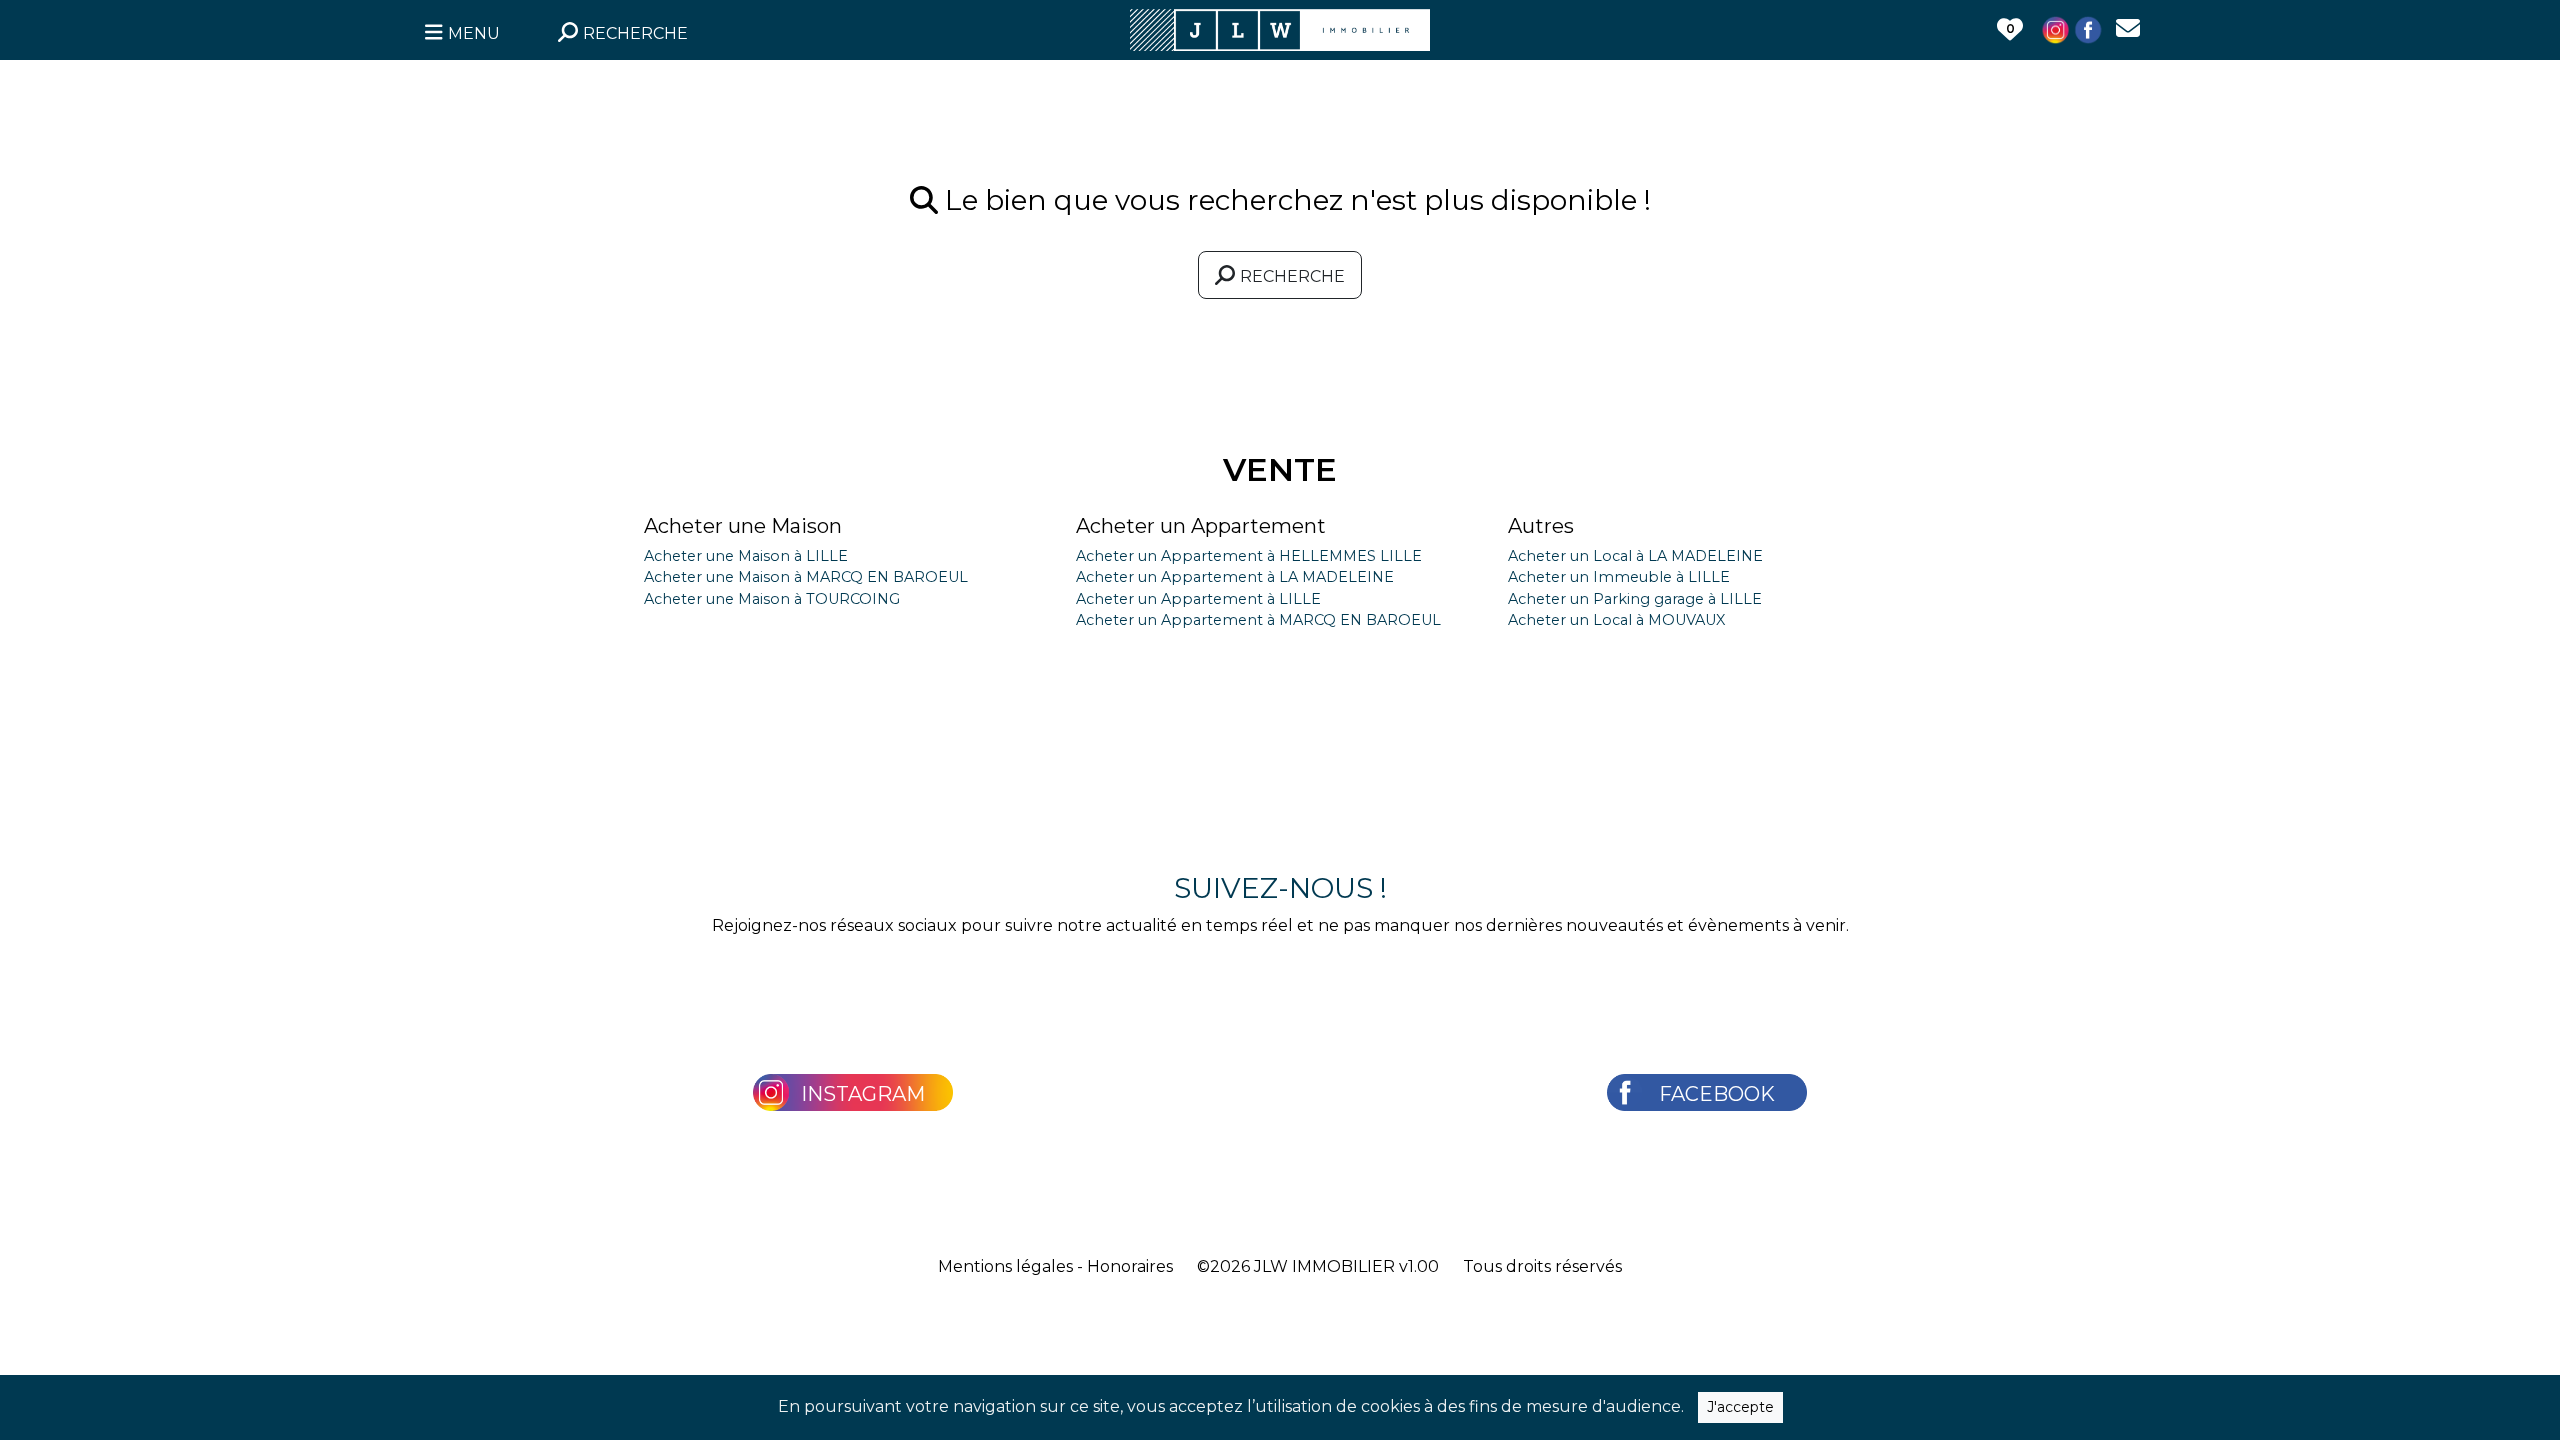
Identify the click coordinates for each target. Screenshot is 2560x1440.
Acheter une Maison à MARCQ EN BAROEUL (806, 577)
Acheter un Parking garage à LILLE (1635, 599)
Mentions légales (1005, 1266)
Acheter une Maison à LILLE (746, 556)
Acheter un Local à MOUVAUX (1616, 620)
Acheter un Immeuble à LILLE (1619, 577)
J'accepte (1740, 1407)
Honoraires (1130, 1266)
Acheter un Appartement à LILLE (1198, 599)
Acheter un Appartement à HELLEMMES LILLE (1249, 556)
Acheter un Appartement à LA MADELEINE (1235, 577)
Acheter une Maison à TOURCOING (772, 599)
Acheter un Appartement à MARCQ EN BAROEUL (1258, 620)
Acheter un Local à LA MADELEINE (1635, 556)
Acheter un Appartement (1201, 526)
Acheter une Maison (743, 526)
